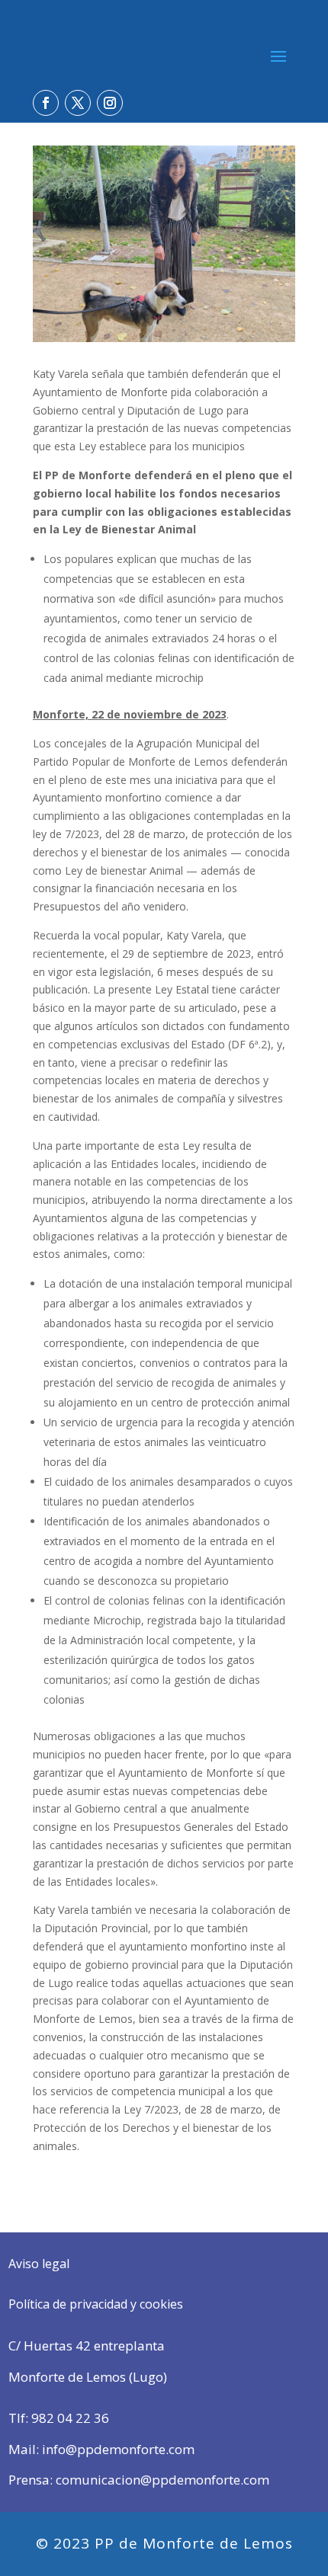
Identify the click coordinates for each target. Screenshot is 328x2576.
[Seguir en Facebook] (46, 103)
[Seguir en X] (78, 103)
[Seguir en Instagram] (110, 103)
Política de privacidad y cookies (96, 2304)
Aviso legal (39, 2264)
